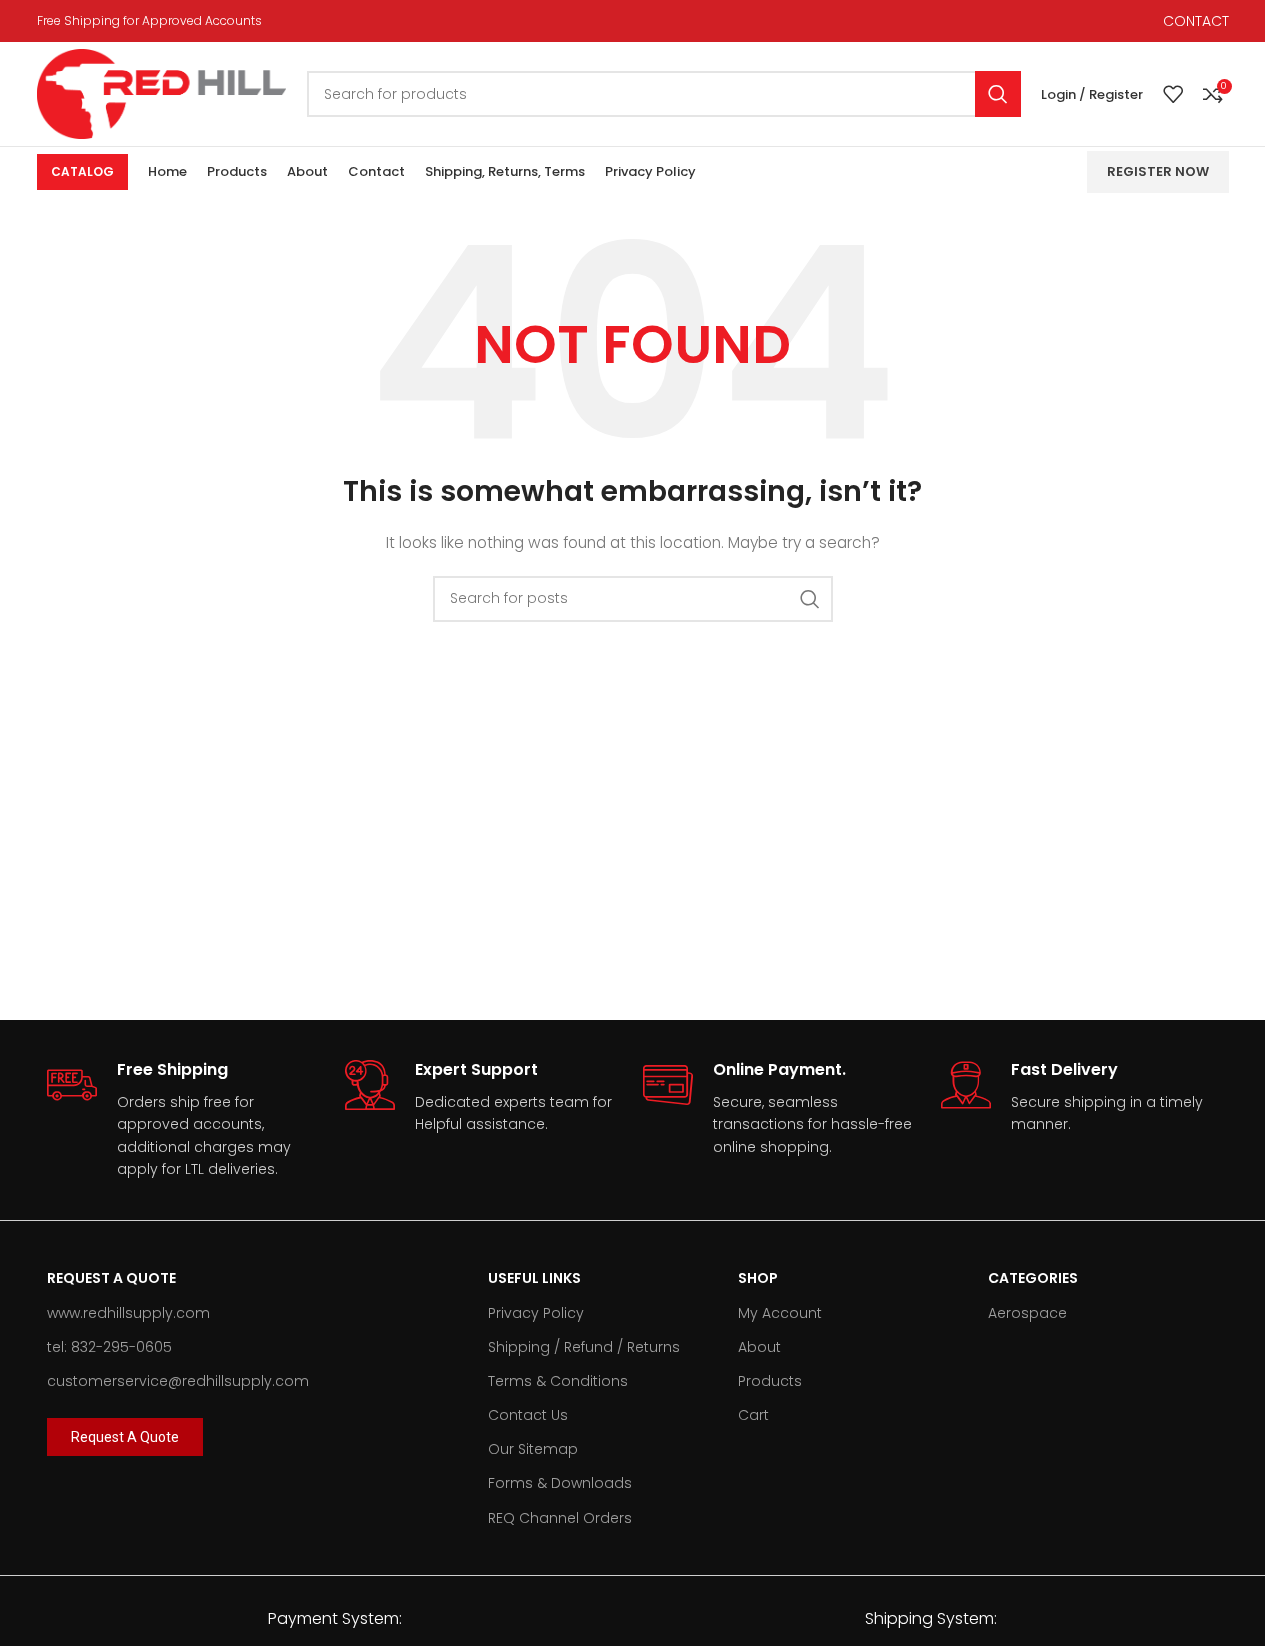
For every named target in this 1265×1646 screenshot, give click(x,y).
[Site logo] (162, 93)
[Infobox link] (186, 1120)
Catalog (82, 171)
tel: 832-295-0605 (109, 1347)
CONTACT (1196, 21)
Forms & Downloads (560, 1483)
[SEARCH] (998, 94)
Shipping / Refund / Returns (584, 1347)
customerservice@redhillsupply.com (178, 1381)
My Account (780, 1313)
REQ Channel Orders (560, 1518)
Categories (1033, 1278)
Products (770, 1381)
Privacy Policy (536, 1313)
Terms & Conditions (558, 1381)
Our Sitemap (533, 1449)
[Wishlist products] (1173, 94)
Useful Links (534, 1278)
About (759, 1347)
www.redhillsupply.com (128, 1313)
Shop (758, 1278)
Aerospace (1027, 1313)
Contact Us (528, 1415)
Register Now (1158, 171)
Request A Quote (111, 1278)
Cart (753, 1415)
